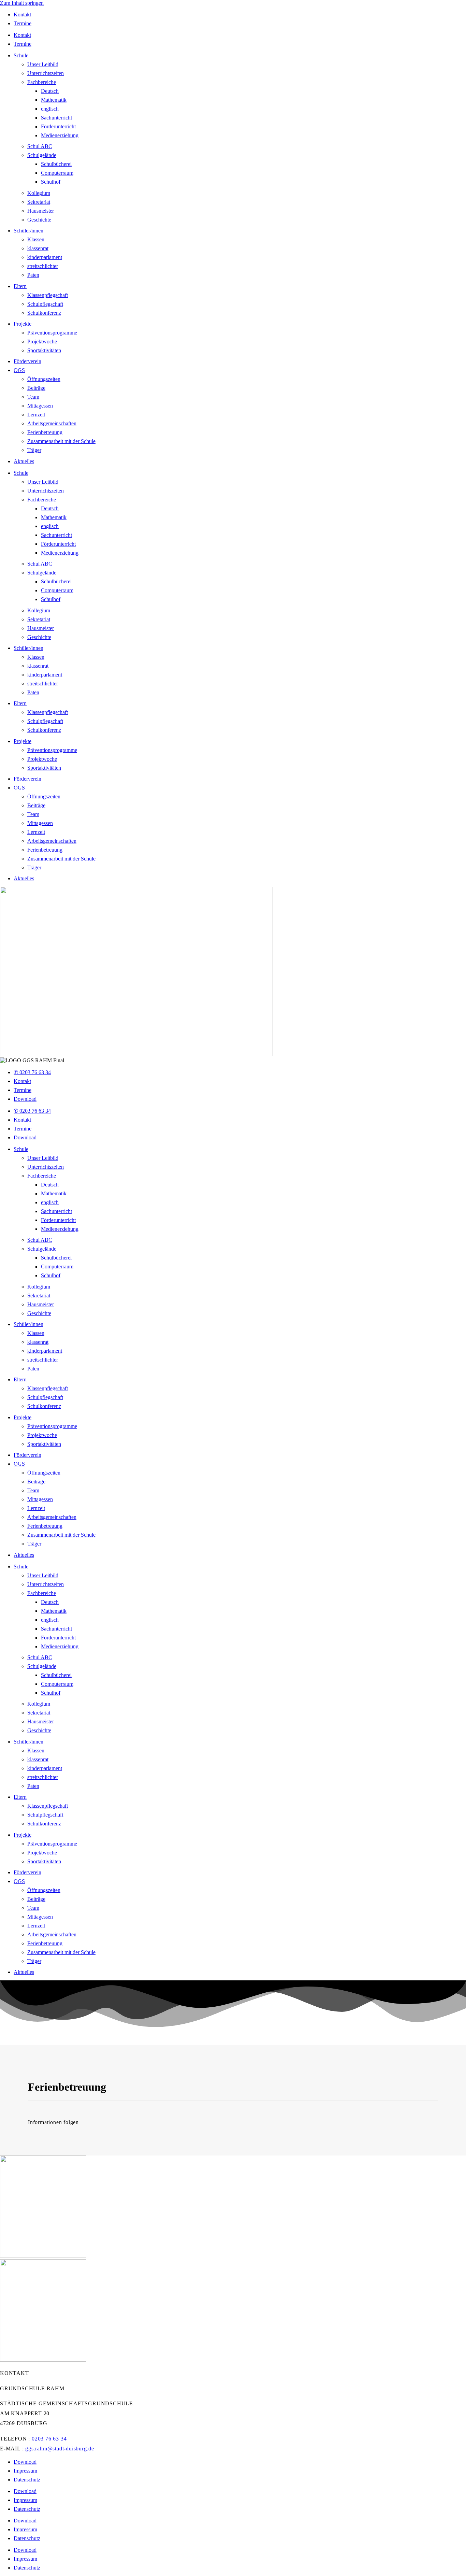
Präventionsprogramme (52, 333)
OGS (19, 370)
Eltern (20, 286)
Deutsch (50, 91)
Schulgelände (42, 155)
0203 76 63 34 (49, 2439)
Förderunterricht (58, 126)
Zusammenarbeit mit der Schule (61, 441)
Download (25, 1099)
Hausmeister (41, 211)
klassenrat (38, 248)
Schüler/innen (28, 231)
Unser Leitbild (43, 64)
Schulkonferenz (44, 313)
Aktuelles (24, 461)
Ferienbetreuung (45, 432)
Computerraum (57, 173)
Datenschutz (27, 2480)
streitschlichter (43, 266)
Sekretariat (39, 202)
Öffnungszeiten (44, 379)
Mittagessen (40, 406)
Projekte (23, 324)
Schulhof (51, 182)
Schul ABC (40, 146)
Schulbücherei (56, 164)
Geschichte (39, 220)
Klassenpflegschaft (48, 295)
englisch (50, 109)
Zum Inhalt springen (22, 3)
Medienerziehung (60, 135)
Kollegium (39, 193)
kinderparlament (45, 257)
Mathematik (54, 100)
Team (33, 397)
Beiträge (36, 388)
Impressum (25, 2471)
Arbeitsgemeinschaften (52, 423)
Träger (34, 450)
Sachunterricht (56, 118)
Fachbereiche (42, 82)
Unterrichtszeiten (46, 73)
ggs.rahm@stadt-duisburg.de (60, 2449)
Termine (23, 23)
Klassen (36, 239)
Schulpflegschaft (45, 304)
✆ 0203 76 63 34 (32, 1072)
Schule (21, 55)
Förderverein (27, 361)
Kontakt (22, 15)
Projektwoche (42, 341)
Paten (33, 275)
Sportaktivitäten (44, 350)
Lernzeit (36, 415)
